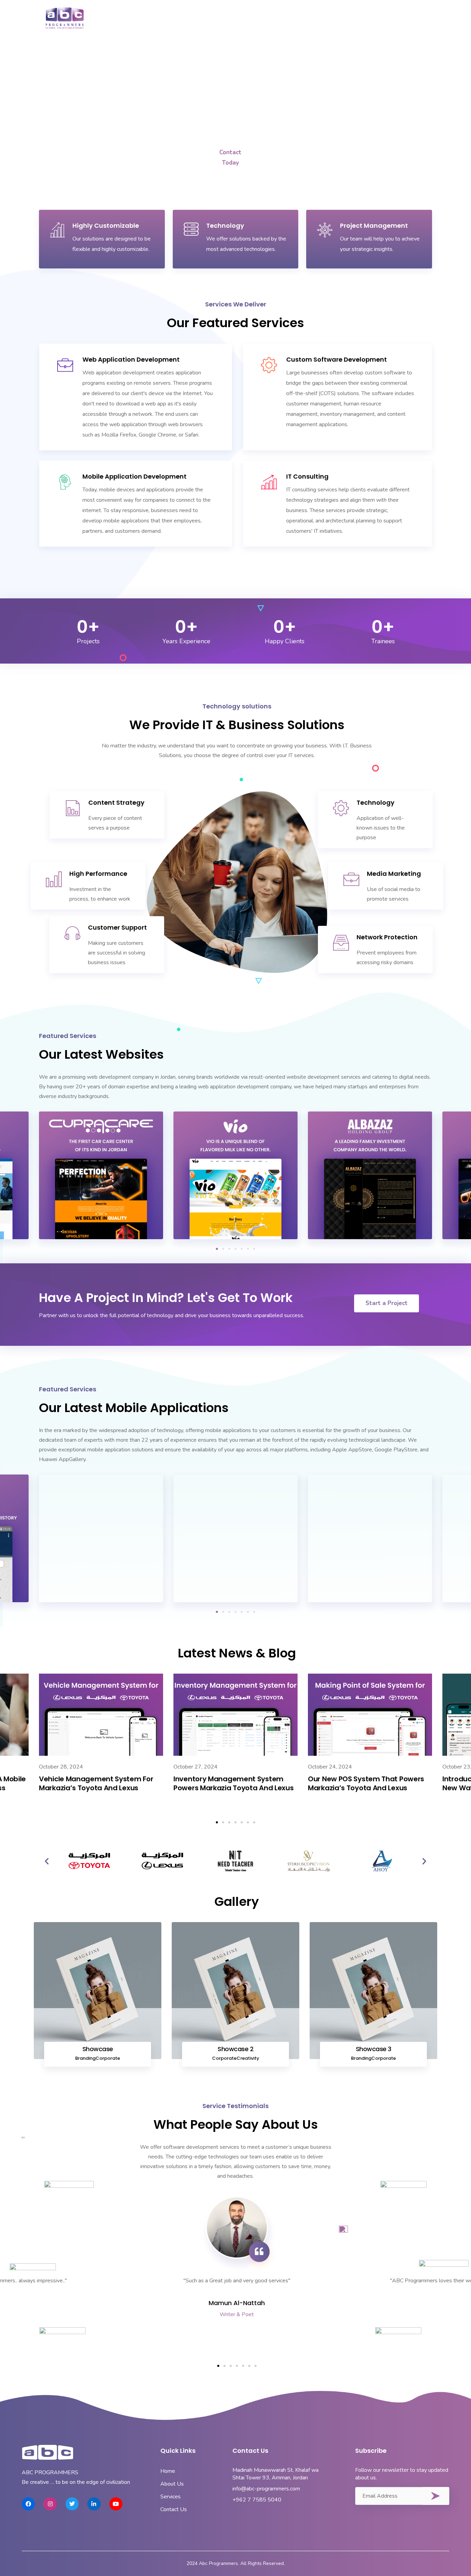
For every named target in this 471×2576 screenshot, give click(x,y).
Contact (413, 16)
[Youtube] (116, 2504)
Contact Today (230, 155)
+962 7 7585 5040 (257, 2500)
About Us (198, 16)
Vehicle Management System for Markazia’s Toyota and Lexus (96, 1783)
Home (161, 16)
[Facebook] (28, 2504)
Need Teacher (101, 1593)
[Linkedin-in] (94, 2504)
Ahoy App (370, 1593)
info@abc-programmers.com (266, 2489)
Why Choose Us (362, 16)
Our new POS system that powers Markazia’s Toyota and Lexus (366, 1783)
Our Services (245, 16)
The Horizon (236, 1593)
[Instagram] (50, 2504)
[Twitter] (72, 2504)
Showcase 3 (374, 2049)
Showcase (98, 2049)
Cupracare (101, 1230)
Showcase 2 (235, 2049)
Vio (235, 1230)
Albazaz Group (370, 1230)
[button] (217, 1249)
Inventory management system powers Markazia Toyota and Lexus (233, 1783)
